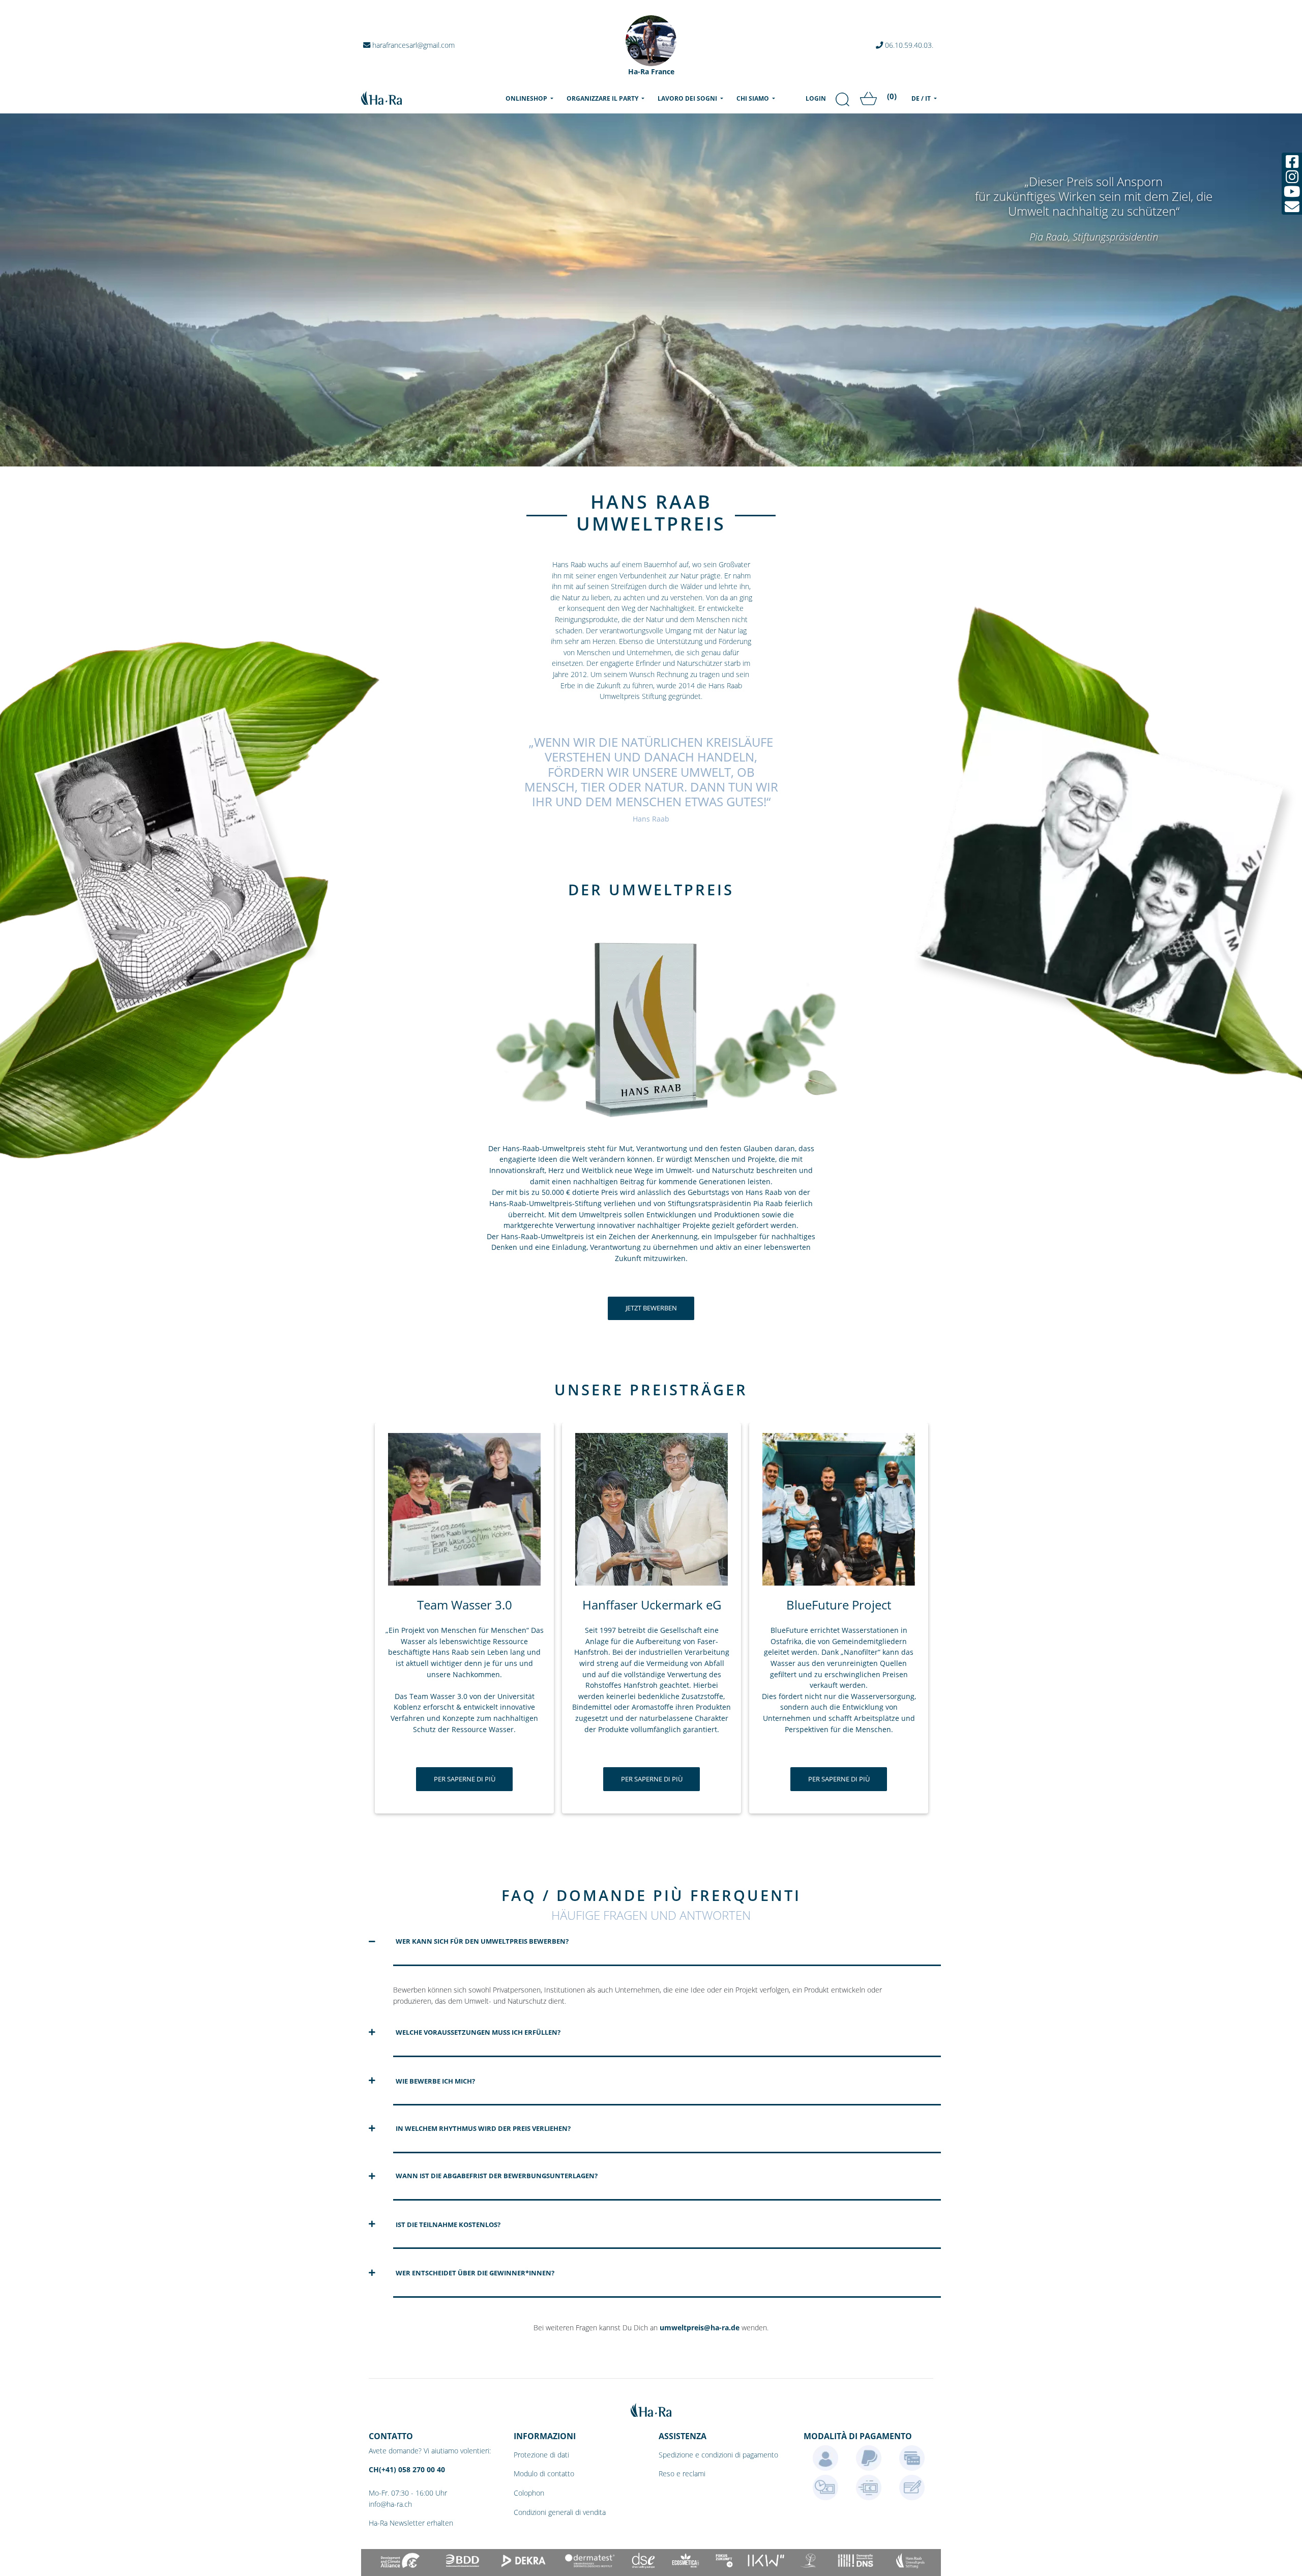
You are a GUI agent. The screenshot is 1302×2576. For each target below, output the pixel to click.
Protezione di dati (541, 2455)
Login (816, 98)
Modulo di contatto (544, 2473)
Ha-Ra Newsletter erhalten (411, 2523)
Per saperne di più (465, 1779)
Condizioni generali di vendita (560, 2512)
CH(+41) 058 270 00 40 (407, 2469)
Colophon (529, 2493)
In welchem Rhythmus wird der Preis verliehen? (483, 2128)
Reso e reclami (682, 2473)
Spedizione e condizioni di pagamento (718, 2455)
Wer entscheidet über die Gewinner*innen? (475, 2273)
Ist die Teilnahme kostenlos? (448, 2224)
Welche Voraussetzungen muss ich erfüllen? (478, 2032)
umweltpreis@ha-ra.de (700, 2328)
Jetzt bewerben (651, 1308)
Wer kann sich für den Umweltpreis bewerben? (482, 1941)
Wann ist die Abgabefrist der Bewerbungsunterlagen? (497, 2176)
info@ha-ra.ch (390, 2504)
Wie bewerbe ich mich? (435, 2081)
